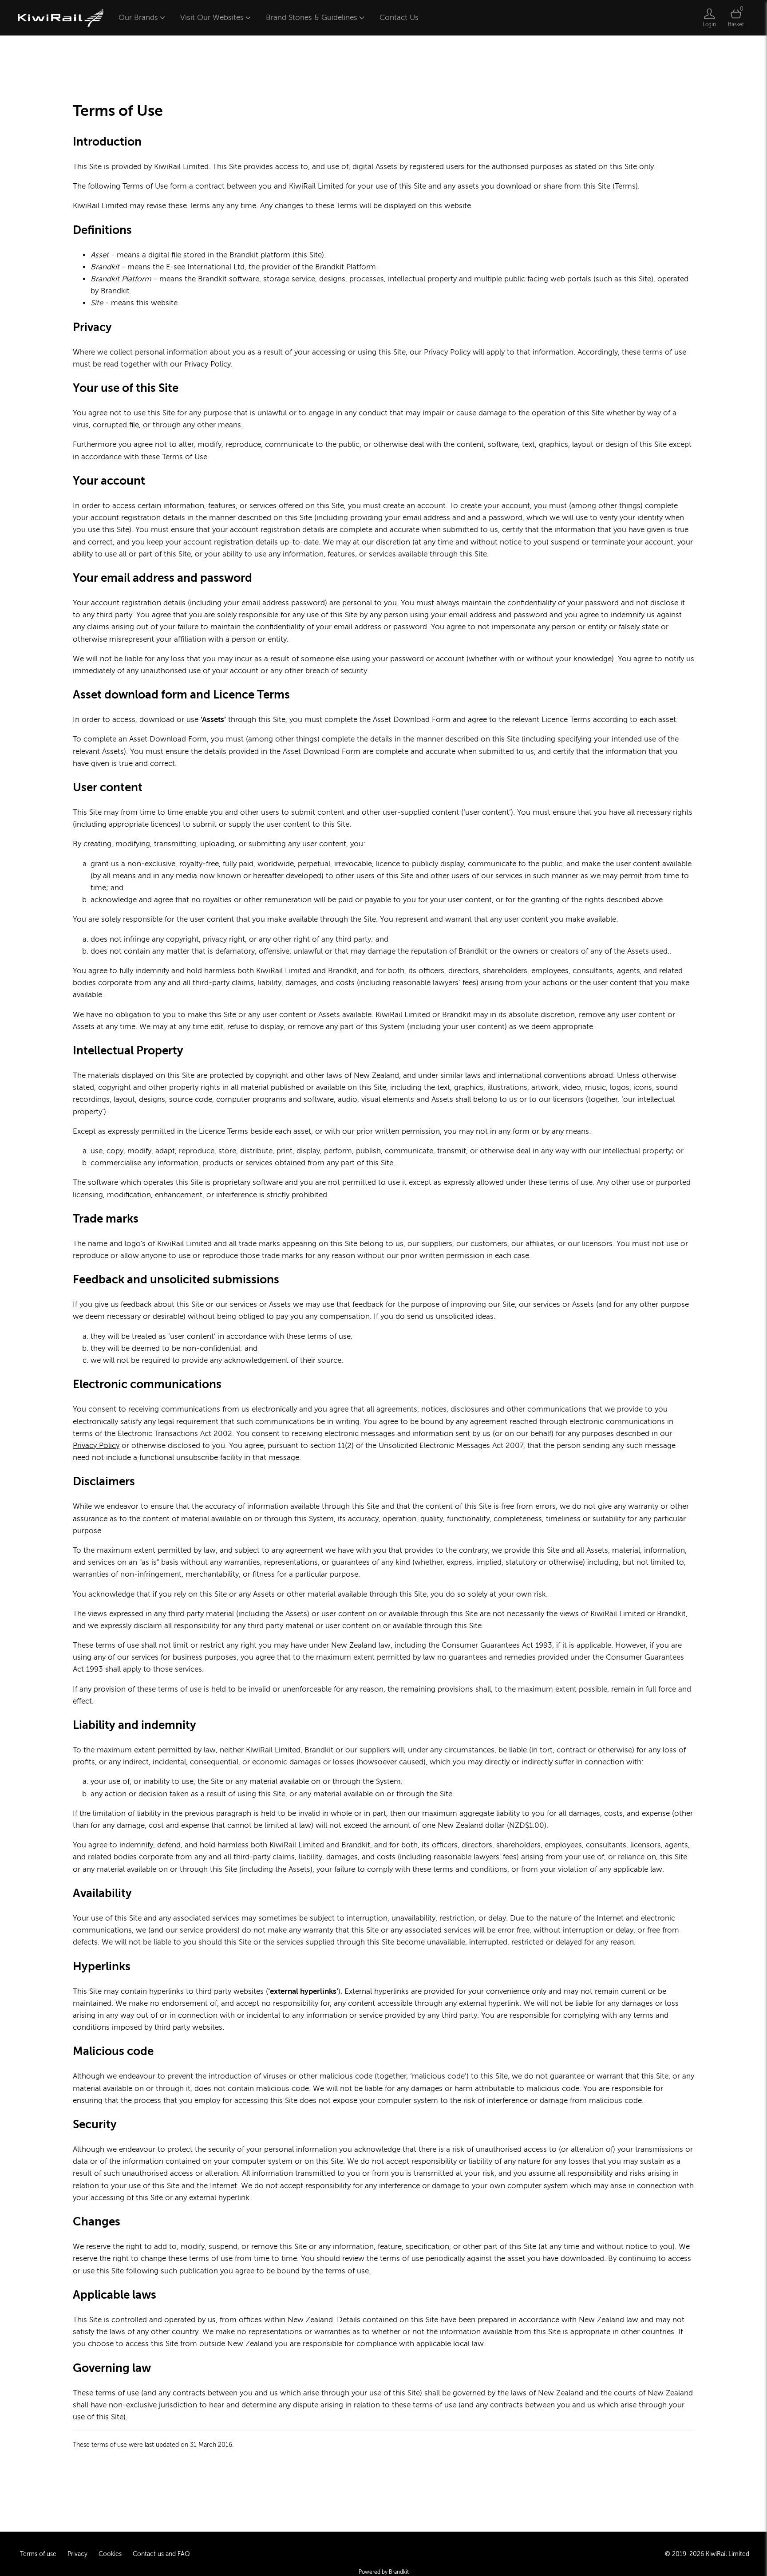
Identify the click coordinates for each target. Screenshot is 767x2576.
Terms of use (38, 2554)
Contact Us (399, 18)
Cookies (110, 2554)
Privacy (77, 2554)
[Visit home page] (61, 18)
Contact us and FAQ (161, 2554)
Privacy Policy (96, 1446)
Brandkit (115, 291)
